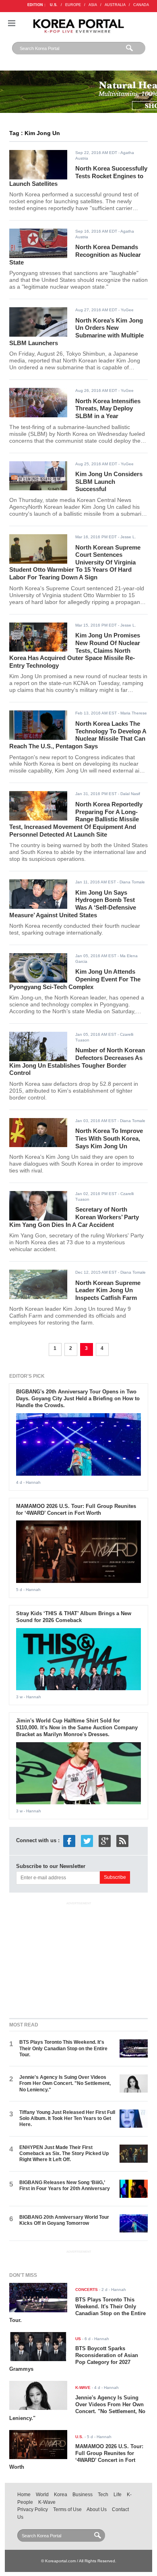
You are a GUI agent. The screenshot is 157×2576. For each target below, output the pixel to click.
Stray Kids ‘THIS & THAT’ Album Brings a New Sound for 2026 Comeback (74, 1617)
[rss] (122, 1840)
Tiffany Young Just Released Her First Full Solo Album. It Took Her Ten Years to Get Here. (67, 2119)
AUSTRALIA (115, 5)
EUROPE (73, 5)
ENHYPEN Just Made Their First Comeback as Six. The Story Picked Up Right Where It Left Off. (64, 2154)
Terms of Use (67, 2509)
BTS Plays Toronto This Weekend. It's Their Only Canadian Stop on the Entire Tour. (63, 2048)
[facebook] (69, 1840)
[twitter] (87, 1840)
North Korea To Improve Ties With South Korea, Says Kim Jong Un (109, 1138)
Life (118, 2495)
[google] (105, 1840)
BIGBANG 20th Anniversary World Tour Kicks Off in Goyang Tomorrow (64, 2220)
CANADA (141, 5)
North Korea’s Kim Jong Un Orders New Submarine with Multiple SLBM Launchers (77, 332)
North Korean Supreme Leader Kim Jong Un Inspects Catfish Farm (108, 1290)
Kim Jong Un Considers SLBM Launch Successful (109, 481)
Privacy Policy (33, 2509)
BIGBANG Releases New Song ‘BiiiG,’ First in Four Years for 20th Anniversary (65, 2186)
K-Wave (47, 2502)
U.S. (54, 5)
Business (83, 2495)
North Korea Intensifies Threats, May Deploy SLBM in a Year (108, 408)
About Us (97, 2509)
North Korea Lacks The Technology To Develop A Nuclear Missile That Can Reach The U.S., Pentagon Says (78, 735)
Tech (103, 2495)
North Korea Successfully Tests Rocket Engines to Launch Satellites (78, 176)
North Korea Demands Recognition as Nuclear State (75, 254)
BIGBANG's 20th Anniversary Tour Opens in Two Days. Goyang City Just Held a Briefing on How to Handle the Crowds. (78, 1398)
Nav (12, 23)
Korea (61, 2495)
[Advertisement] (78, 1958)
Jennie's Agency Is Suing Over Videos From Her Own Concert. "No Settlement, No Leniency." (65, 2083)
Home (24, 2495)
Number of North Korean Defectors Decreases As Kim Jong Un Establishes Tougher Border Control (77, 1061)
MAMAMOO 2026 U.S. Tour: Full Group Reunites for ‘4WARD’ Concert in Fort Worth (76, 1510)
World (42, 2495)
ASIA (93, 5)
